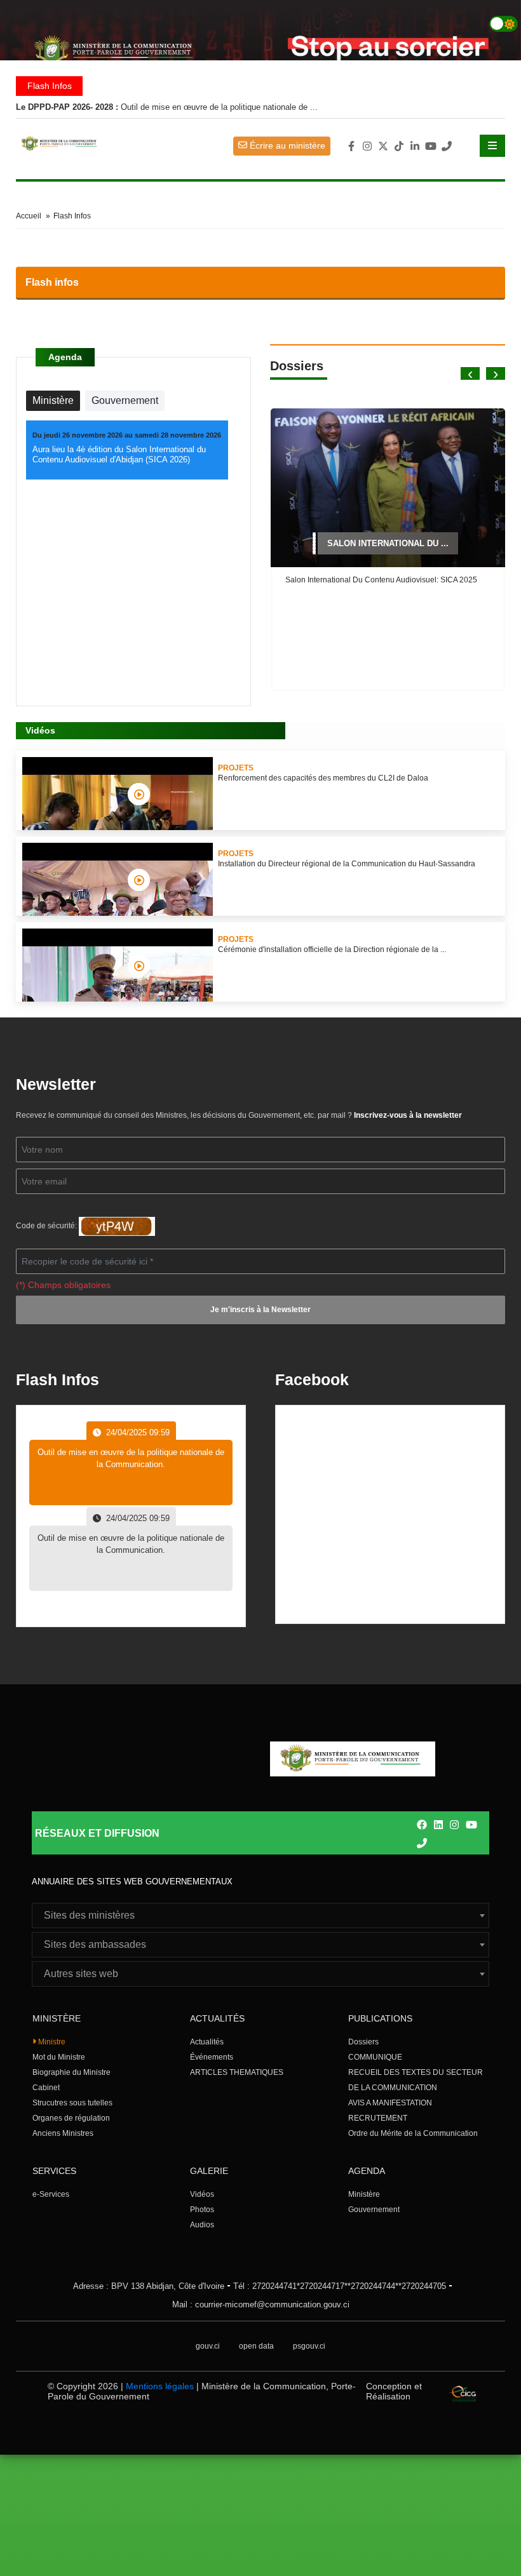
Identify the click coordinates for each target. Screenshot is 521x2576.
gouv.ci (208, 2346)
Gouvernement (374, 2210)
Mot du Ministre (59, 2057)
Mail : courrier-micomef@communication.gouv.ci (261, 2304)
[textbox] (260, 1915)
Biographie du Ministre (71, 2072)
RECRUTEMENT (378, 2118)
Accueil (29, 216)
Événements (212, 2057)
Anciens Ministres (63, 2133)
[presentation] (470, 373)
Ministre (51, 2042)
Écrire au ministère (286, 145)
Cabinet (46, 2088)
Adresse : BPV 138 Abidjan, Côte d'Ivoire (149, 2286)
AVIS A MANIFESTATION (390, 2103)
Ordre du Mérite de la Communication (413, 2133)
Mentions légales (160, 2386)
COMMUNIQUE (375, 2057)
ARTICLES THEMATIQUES (237, 2072)
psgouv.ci (309, 2346)
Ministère (364, 2194)
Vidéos (202, 2194)
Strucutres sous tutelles (72, 2103)
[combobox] (260, 1915)
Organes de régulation (71, 2118)
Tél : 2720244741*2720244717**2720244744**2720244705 (340, 2286)
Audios (202, 2225)
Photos (202, 2210)
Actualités (207, 2042)
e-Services (51, 2194)
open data (256, 2346)
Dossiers (363, 2042)
